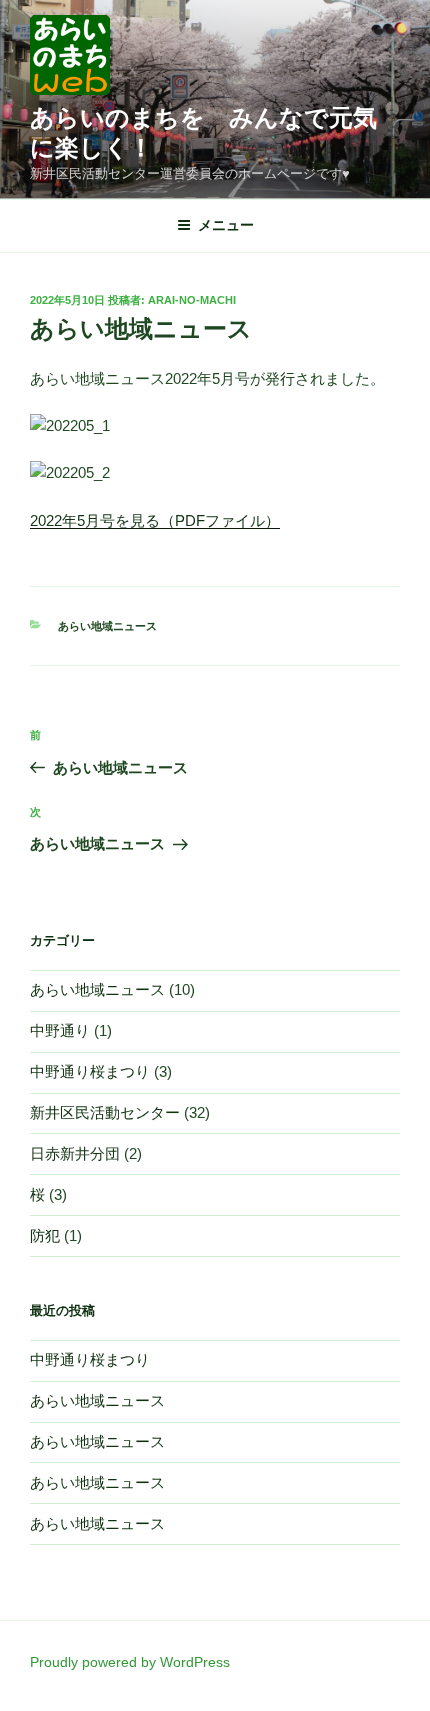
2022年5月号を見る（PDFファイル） (155, 520)
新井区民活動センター (105, 1112)
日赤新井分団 (75, 1153)
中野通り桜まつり (90, 1071)
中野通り (60, 1030)
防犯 (45, 1235)
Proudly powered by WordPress (130, 1662)
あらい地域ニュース (107, 626)
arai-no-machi (192, 300)
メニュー (226, 225)
